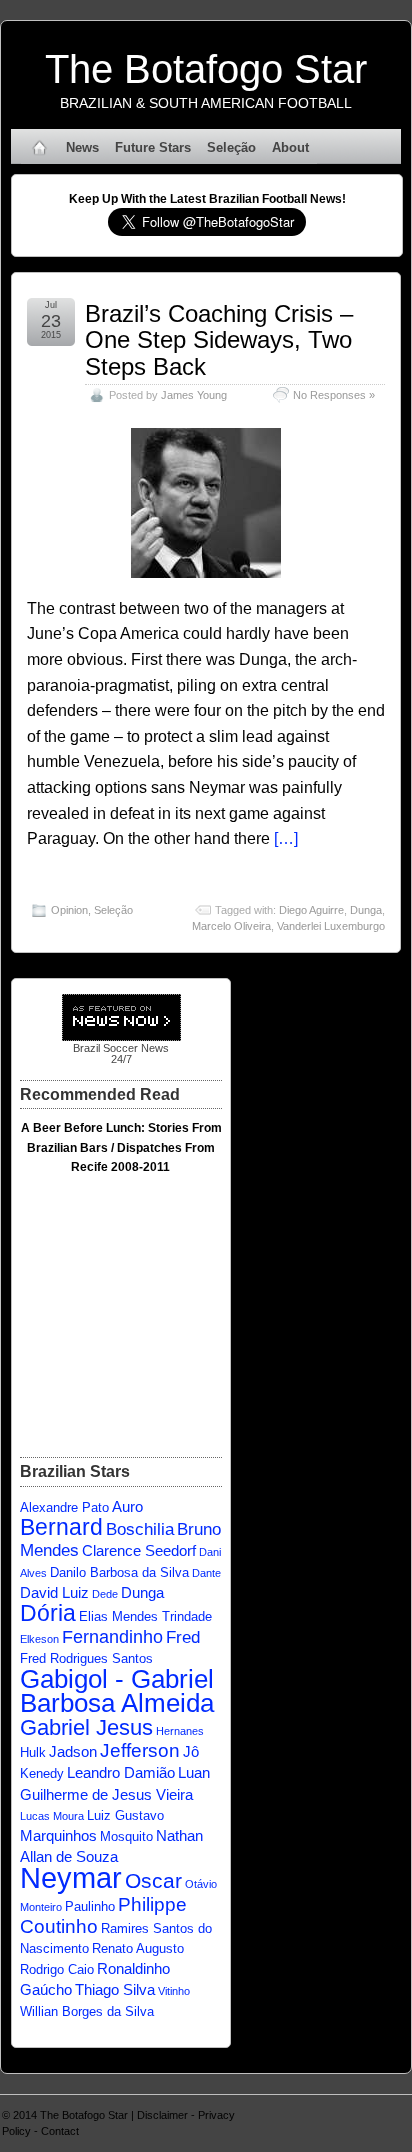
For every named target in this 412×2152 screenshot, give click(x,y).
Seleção (231, 147)
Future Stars (153, 147)
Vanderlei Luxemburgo (331, 926)
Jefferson (140, 1750)
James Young (194, 395)
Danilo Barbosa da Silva (119, 1572)
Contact (60, 2131)
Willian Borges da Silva (87, 2011)
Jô (191, 1751)
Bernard (61, 1527)
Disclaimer (162, 2115)
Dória (48, 1613)
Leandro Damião (121, 1772)
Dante (206, 1573)
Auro (127, 1506)
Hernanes (180, 1731)
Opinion (69, 910)
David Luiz (54, 1592)
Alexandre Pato (64, 1507)
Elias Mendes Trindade (145, 1616)
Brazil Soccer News (121, 1048)
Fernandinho (112, 1636)
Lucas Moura (52, 1816)
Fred (183, 1637)
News (82, 147)
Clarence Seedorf (139, 1550)
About (290, 147)
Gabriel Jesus (86, 1727)
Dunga (366, 910)
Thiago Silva (115, 1989)
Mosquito (126, 1836)
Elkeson (39, 1639)
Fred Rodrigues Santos (86, 1658)
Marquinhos (58, 1835)
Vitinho (174, 1991)
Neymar (71, 1877)
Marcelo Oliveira (231, 926)
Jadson (73, 1751)
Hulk (33, 1752)
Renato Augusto (138, 1948)
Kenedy (42, 1773)
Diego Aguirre (311, 910)
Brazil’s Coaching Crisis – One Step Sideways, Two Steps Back (219, 340)
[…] (286, 838)
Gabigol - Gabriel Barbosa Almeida (117, 1691)
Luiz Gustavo (125, 1815)
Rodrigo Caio (57, 1969)
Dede (105, 1594)
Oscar (153, 1880)
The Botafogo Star (206, 69)
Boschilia (140, 1529)
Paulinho (90, 1906)
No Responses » (334, 395)
